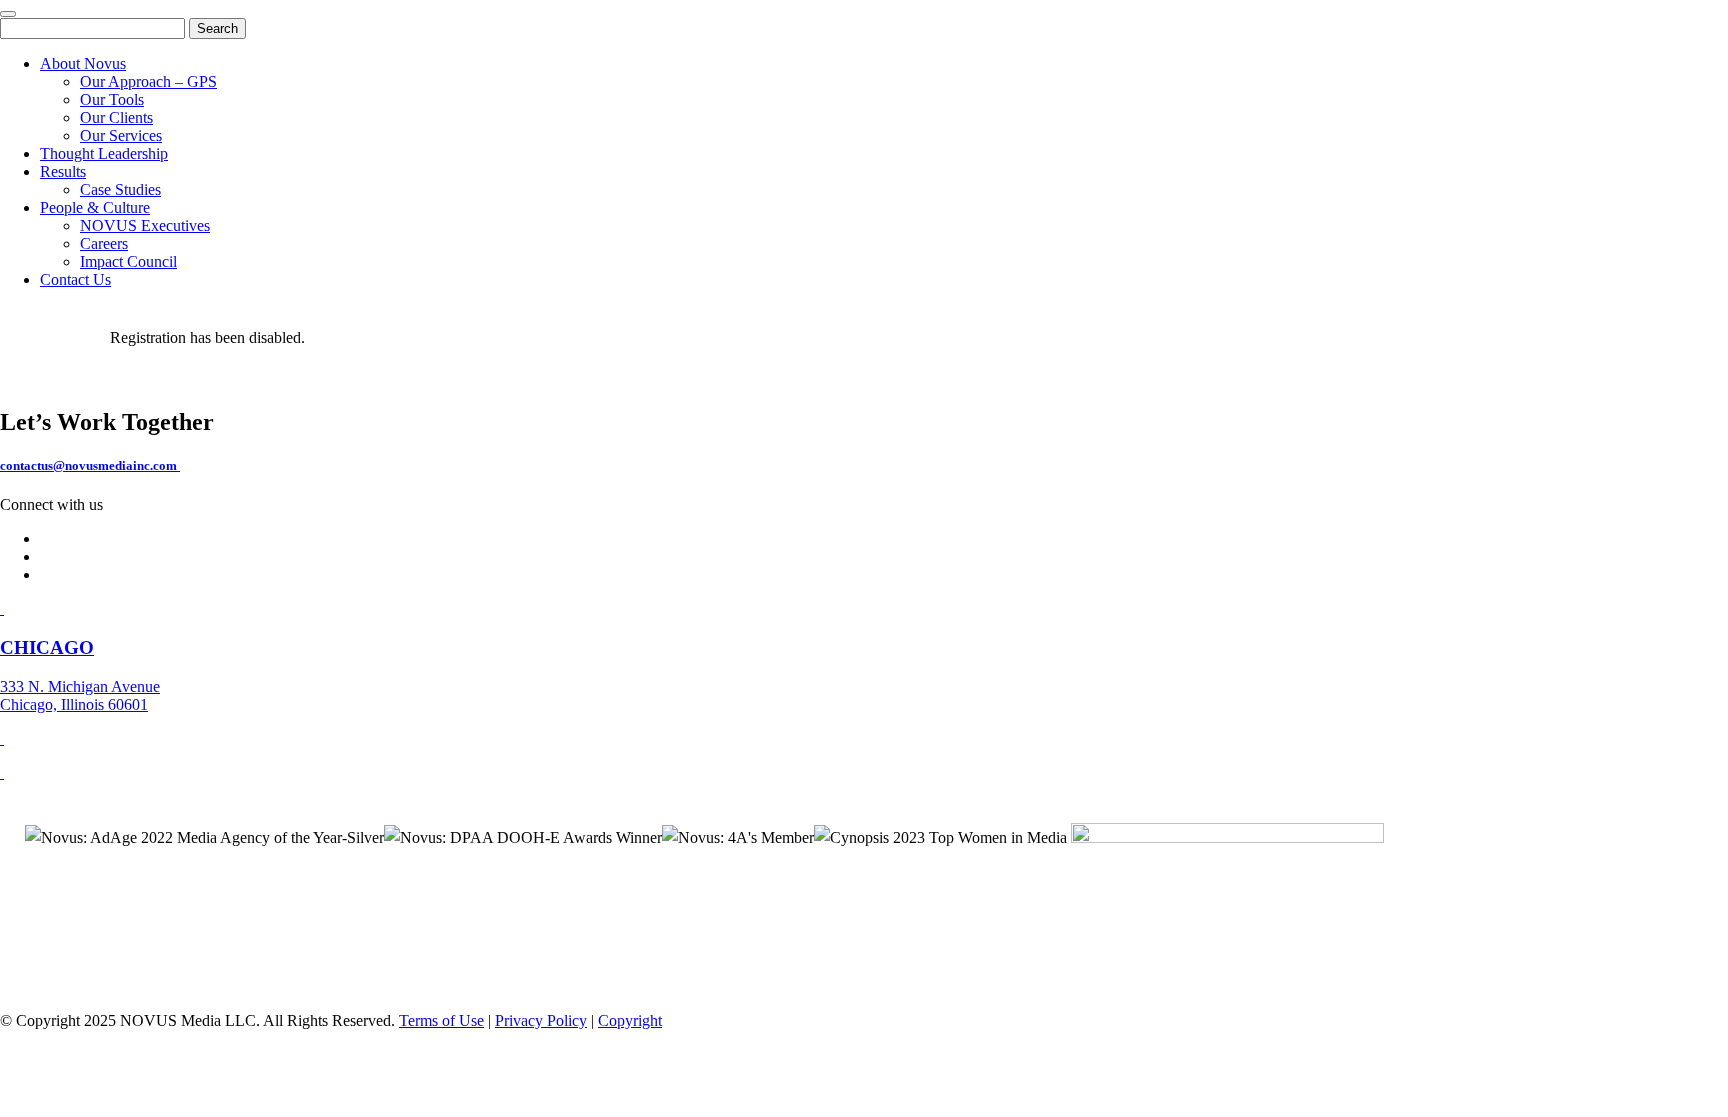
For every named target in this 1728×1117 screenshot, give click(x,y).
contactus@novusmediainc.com (90, 465)
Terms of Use (441, 1020)
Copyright (630, 1020)
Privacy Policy (541, 1020)
